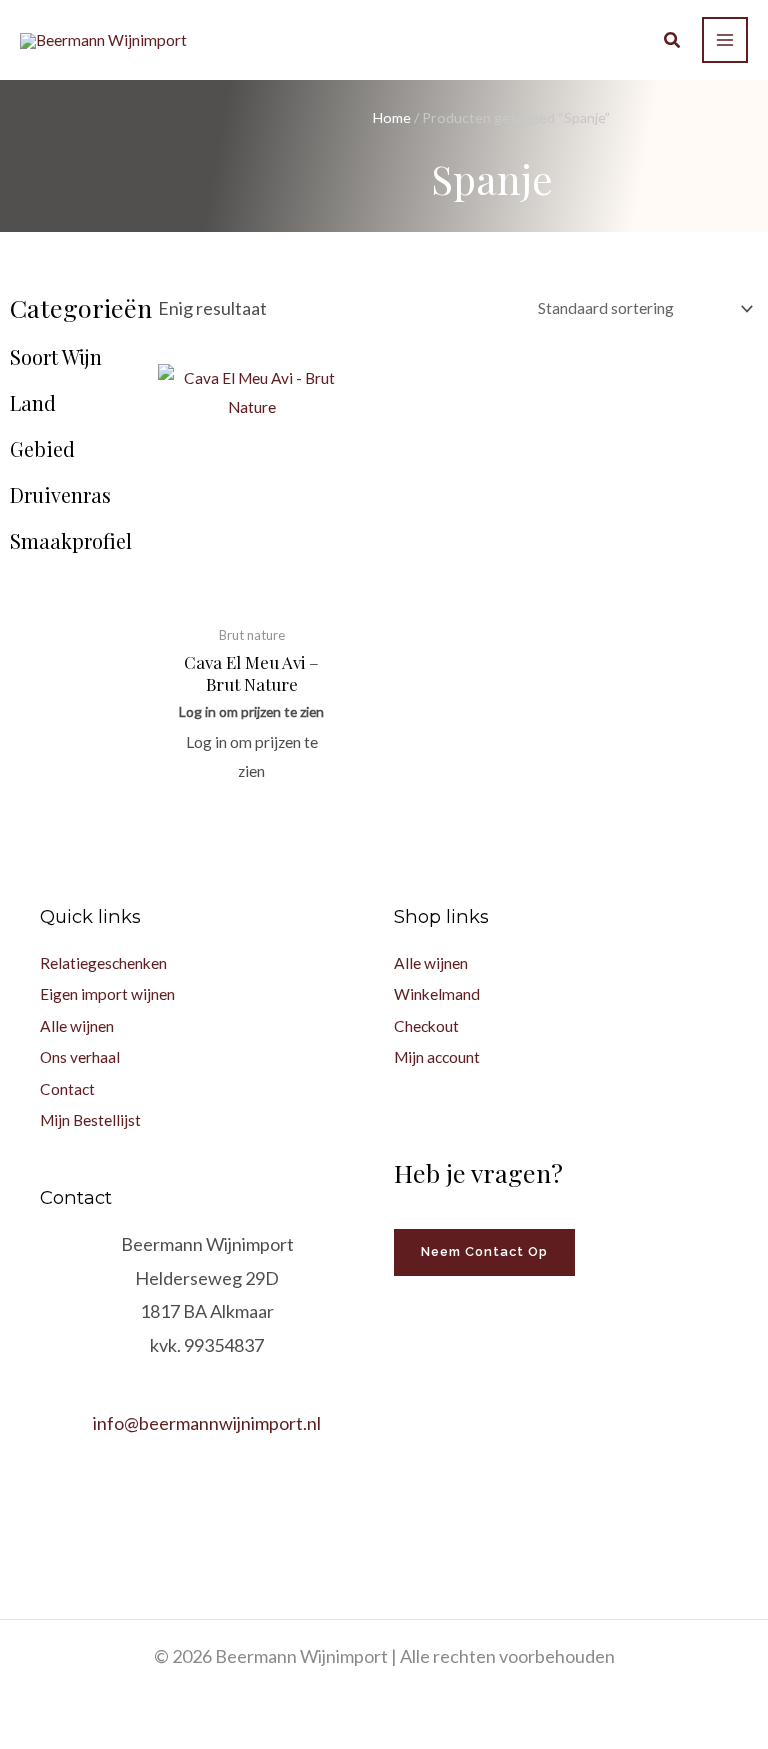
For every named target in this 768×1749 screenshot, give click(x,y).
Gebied (42, 449)
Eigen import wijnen (107, 994)
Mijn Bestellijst (90, 1120)
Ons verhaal (80, 1057)
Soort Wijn (56, 357)
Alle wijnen (77, 1026)
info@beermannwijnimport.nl (207, 1423)
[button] (673, 42)
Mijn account (437, 1057)
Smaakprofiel (71, 541)
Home (392, 117)
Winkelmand (437, 994)
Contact (67, 1089)
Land (33, 403)
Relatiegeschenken (103, 963)
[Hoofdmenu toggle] (725, 40)
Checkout (426, 1026)
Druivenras (60, 495)
